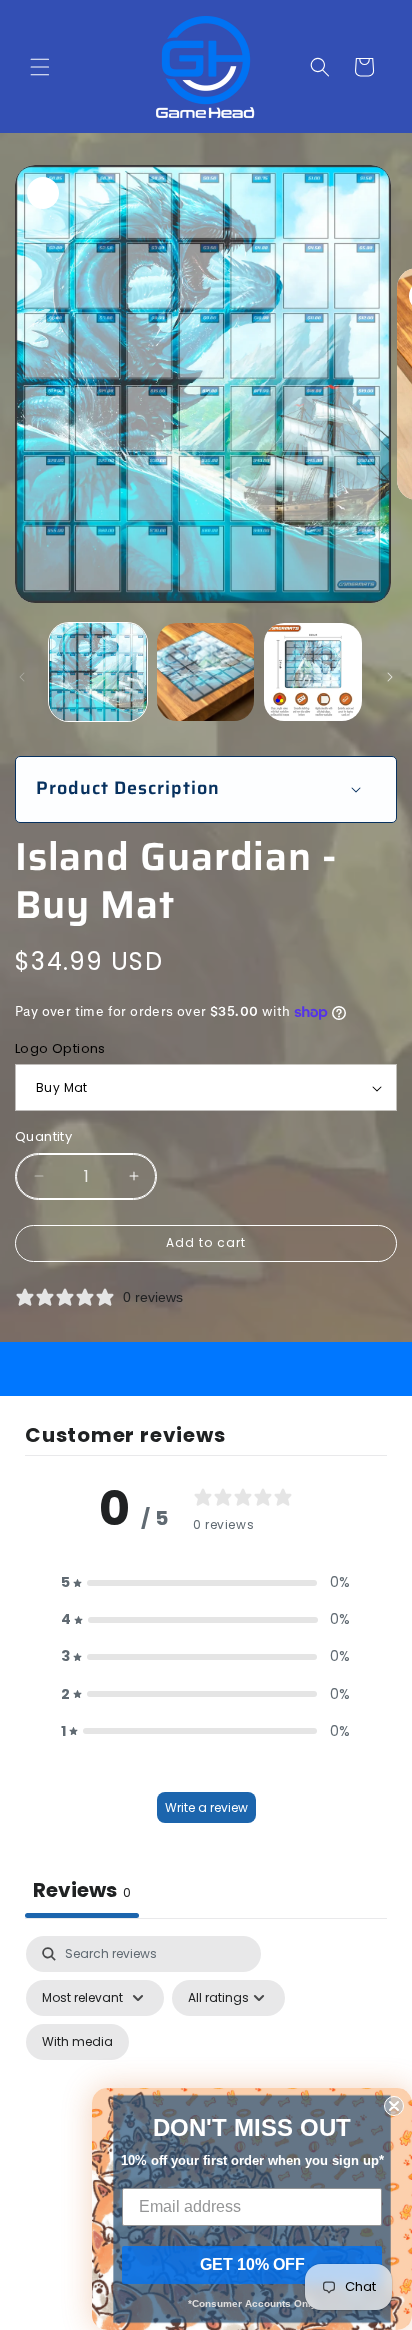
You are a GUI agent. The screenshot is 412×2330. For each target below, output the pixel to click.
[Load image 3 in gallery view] (313, 672)
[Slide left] (22, 677)
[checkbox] (77, 2042)
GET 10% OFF (252, 2264)
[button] (40, 67)
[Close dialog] (394, 2106)
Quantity (43, 1136)
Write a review (206, 1807)
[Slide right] (390, 677)
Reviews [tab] (82, 1890)
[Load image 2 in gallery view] (206, 672)
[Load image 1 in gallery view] (98, 672)
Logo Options (60, 1048)
